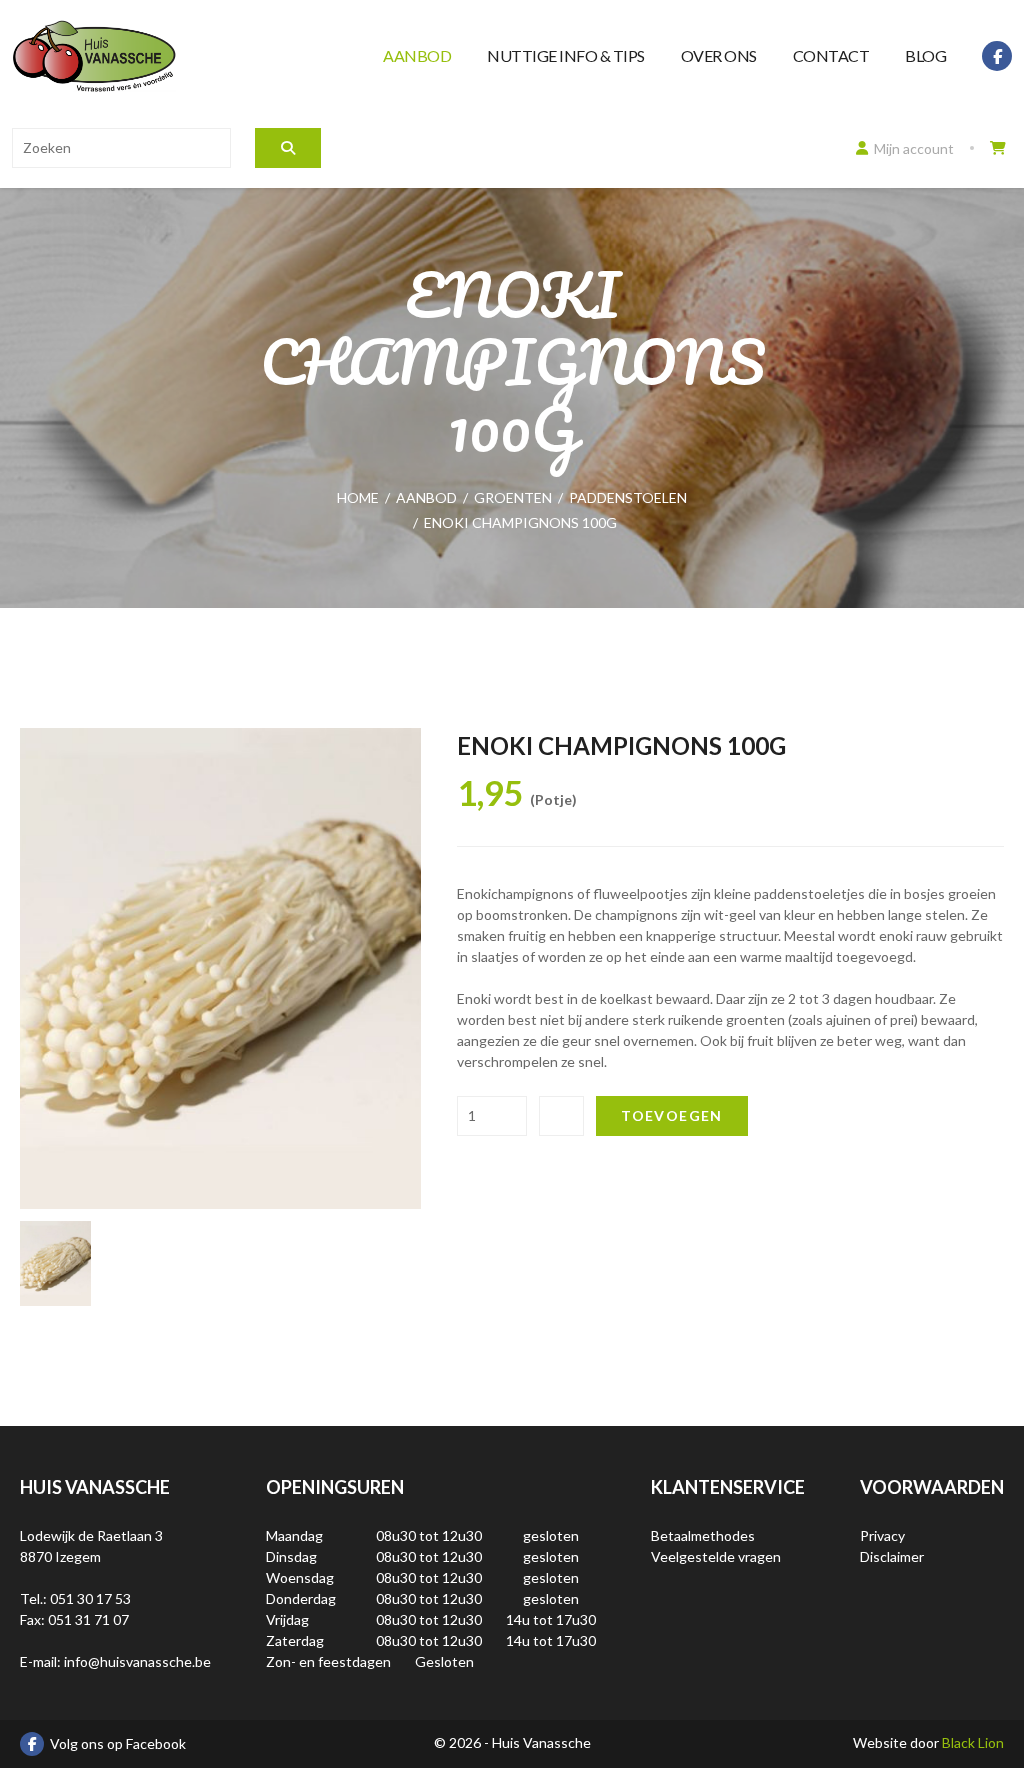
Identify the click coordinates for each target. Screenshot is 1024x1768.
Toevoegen (672, 1115)
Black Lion (973, 1742)
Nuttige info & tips (566, 55)
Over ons (719, 55)
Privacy (882, 1535)
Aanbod (417, 55)
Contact (831, 55)
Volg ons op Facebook (118, 1743)
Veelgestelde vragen (716, 1556)
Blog (925, 55)
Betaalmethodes (703, 1535)
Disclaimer (892, 1556)
